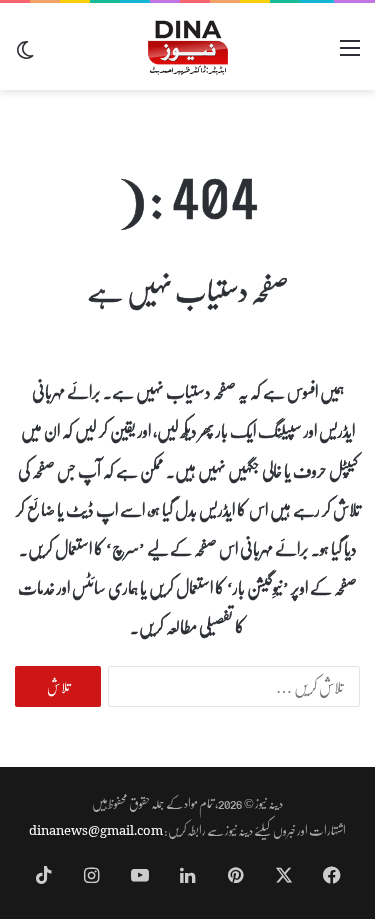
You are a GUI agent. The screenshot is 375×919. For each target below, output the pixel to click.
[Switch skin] (25, 54)
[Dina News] (188, 46)
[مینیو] (350, 54)
